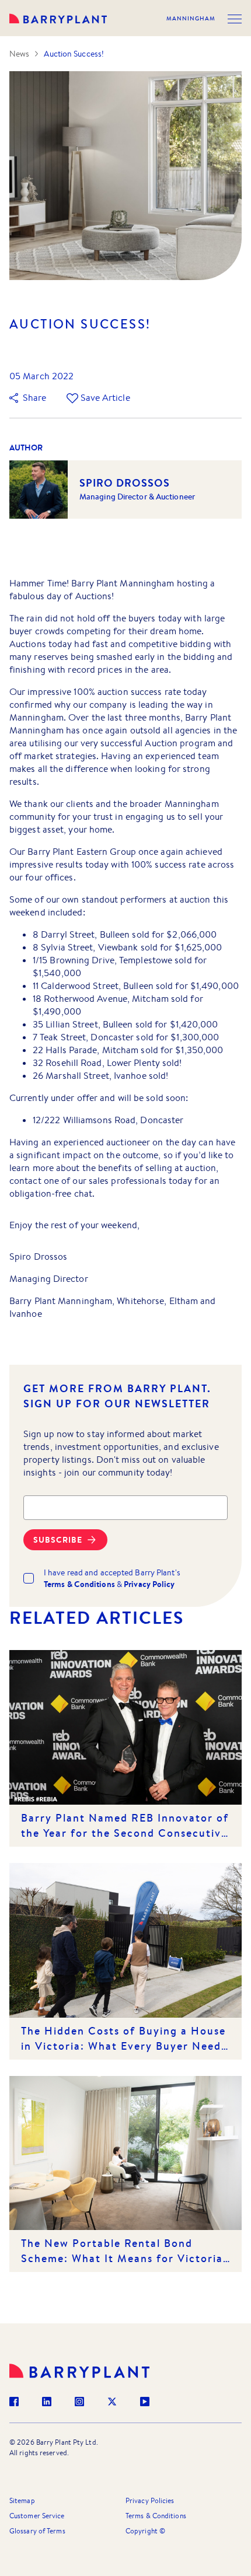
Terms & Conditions (156, 2516)
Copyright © (145, 2531)
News (19, 54)
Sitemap (22, 2500)
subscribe (58, 1540)
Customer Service (37, 2516)
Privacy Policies (150, 2500)
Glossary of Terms (37, 2531)
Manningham (191, 19)
